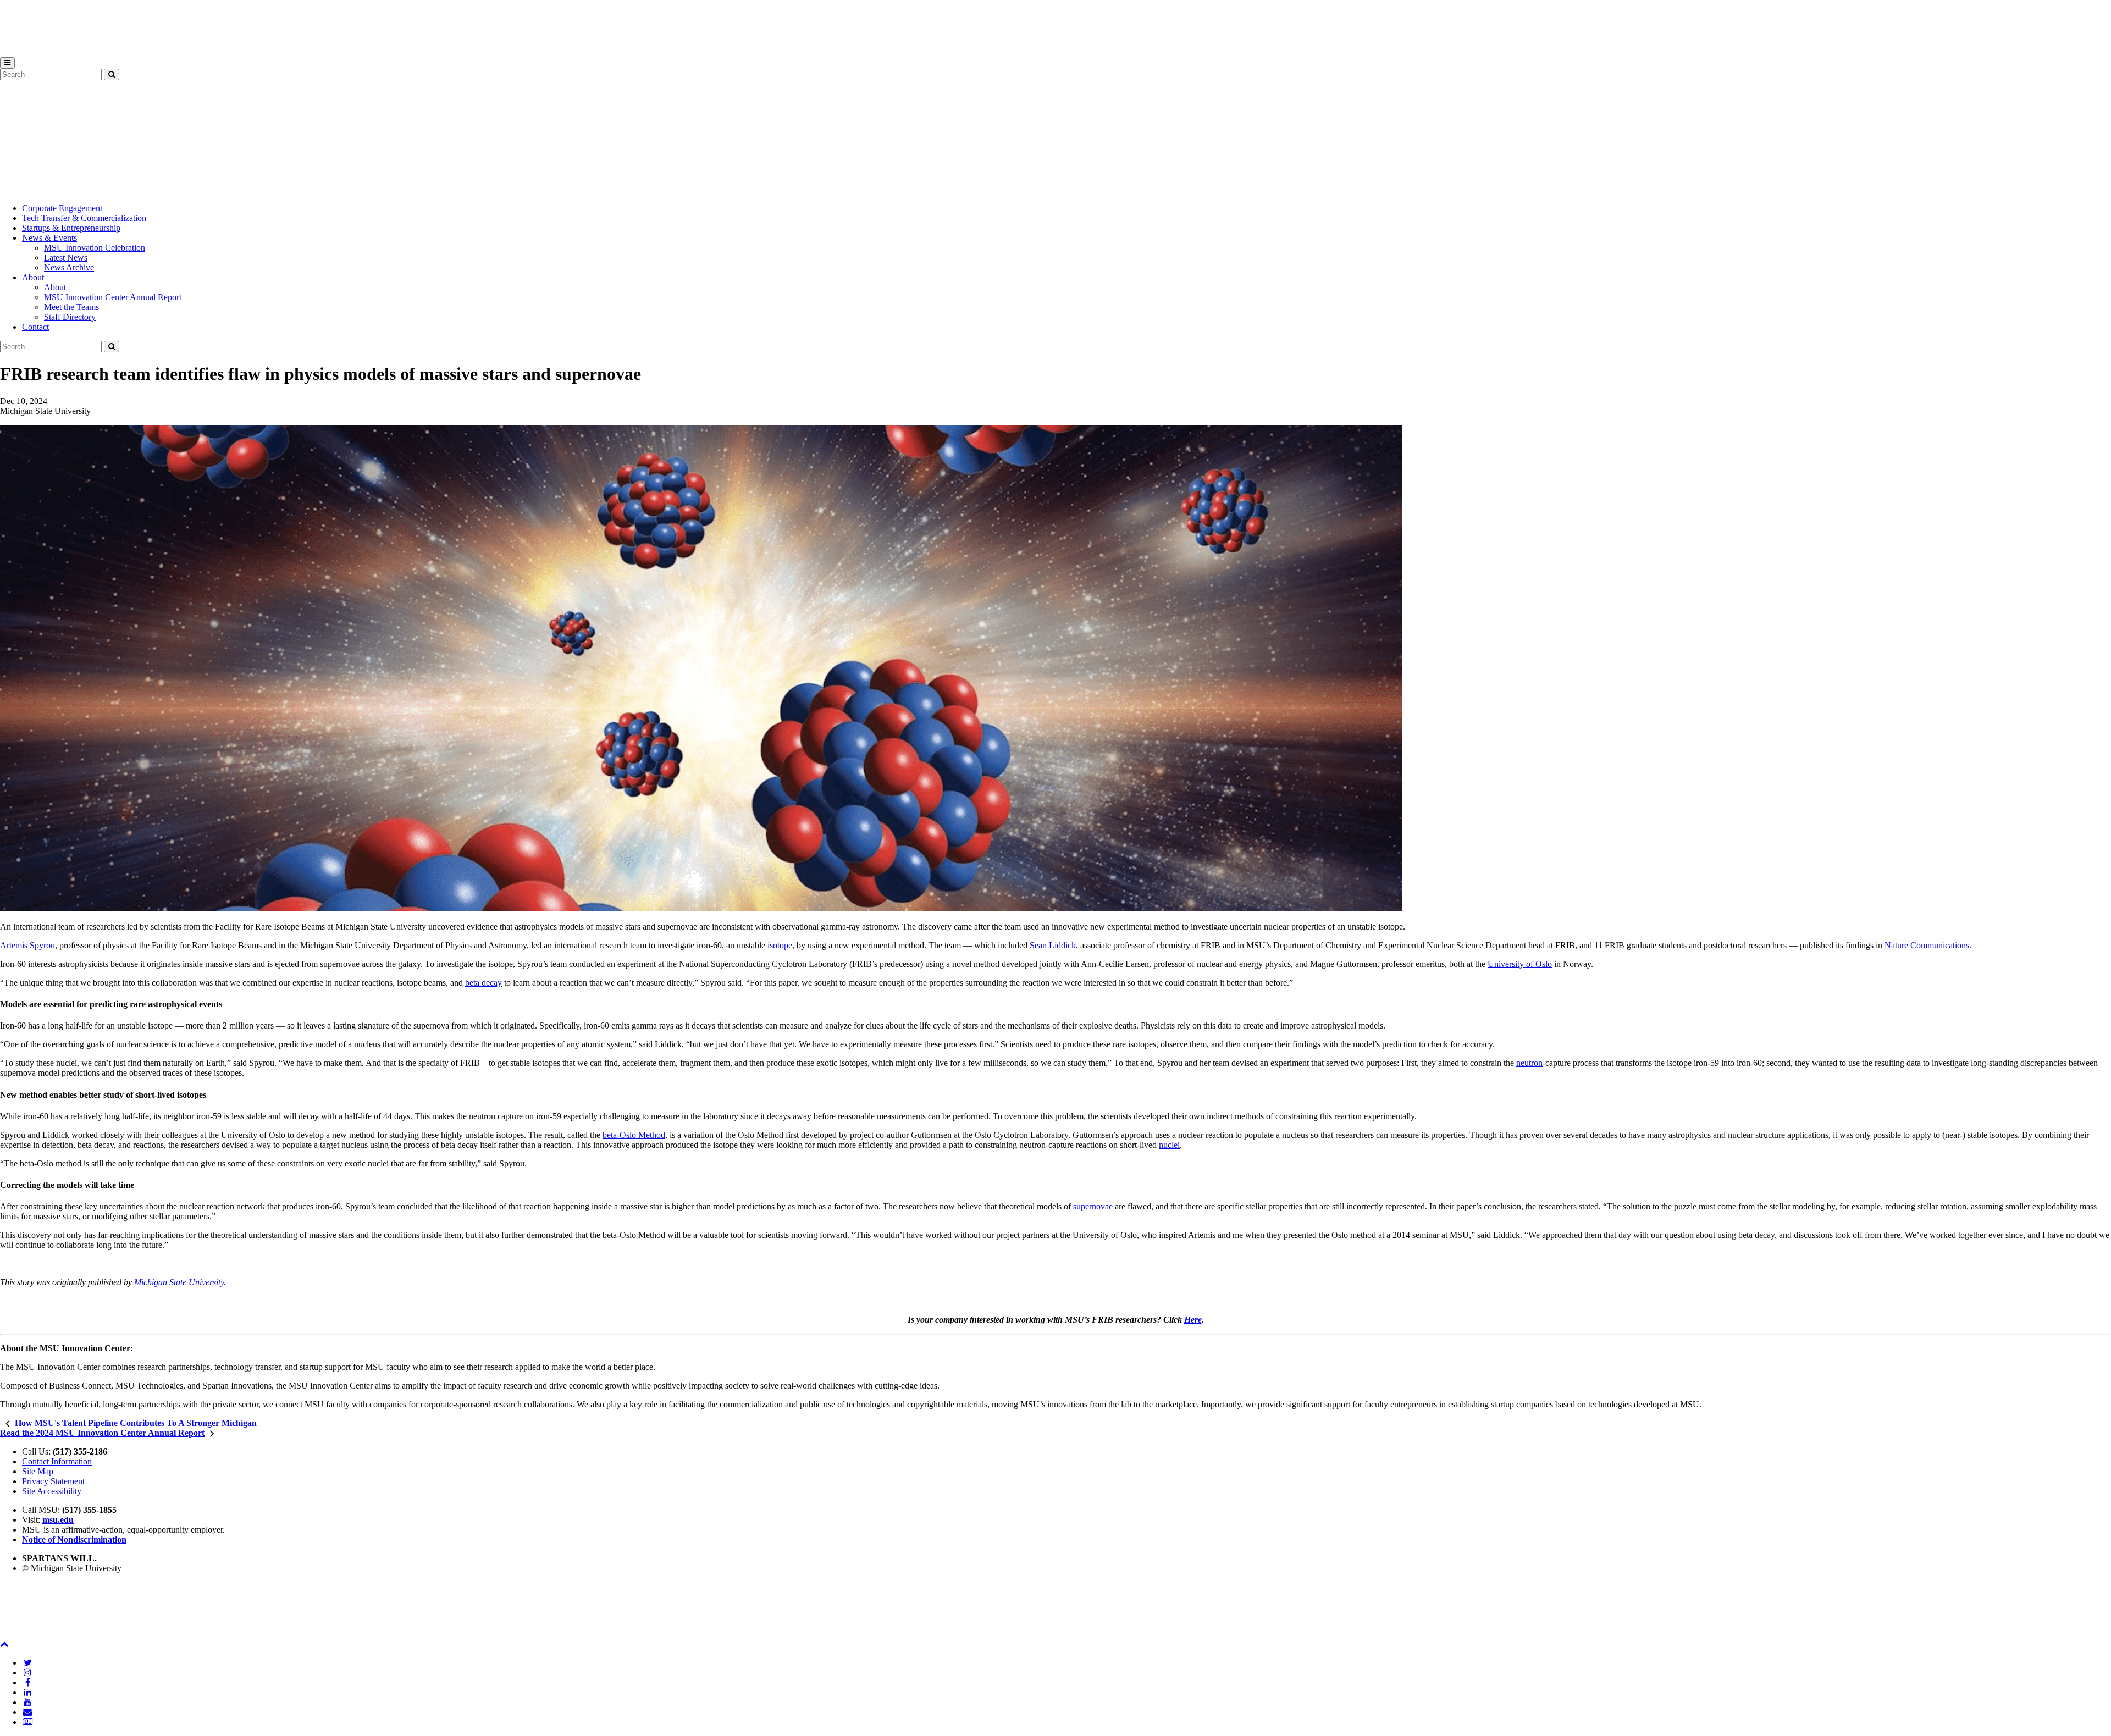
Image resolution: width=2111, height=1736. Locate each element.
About (33, 277)
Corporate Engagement (62, 208)
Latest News (66, 258)
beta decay (483, 983)
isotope (780, 945)
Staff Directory (70, 317)
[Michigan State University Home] (27, 1634)
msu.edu (58, 1520)
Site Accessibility (52, 1491)
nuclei (1169, 1145)
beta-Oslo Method (634, 1135)
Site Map (38, 1471)
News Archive (69, 267)
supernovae (1093, 1206)
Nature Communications (1927, 945)
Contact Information (57, 1461)
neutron (1529, 1063)
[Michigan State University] (27, 52)
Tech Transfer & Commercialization (84, 218)
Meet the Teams (71, 307)
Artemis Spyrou (27, 945)
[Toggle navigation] (7, 63)
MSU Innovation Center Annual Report (113, 297)
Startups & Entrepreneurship (71, 228)
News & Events (49, 238)
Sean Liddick (1053, 945)
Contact (35, 327)
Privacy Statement (53, 1481)
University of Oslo (1520, 964)
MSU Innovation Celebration (95, 248)
